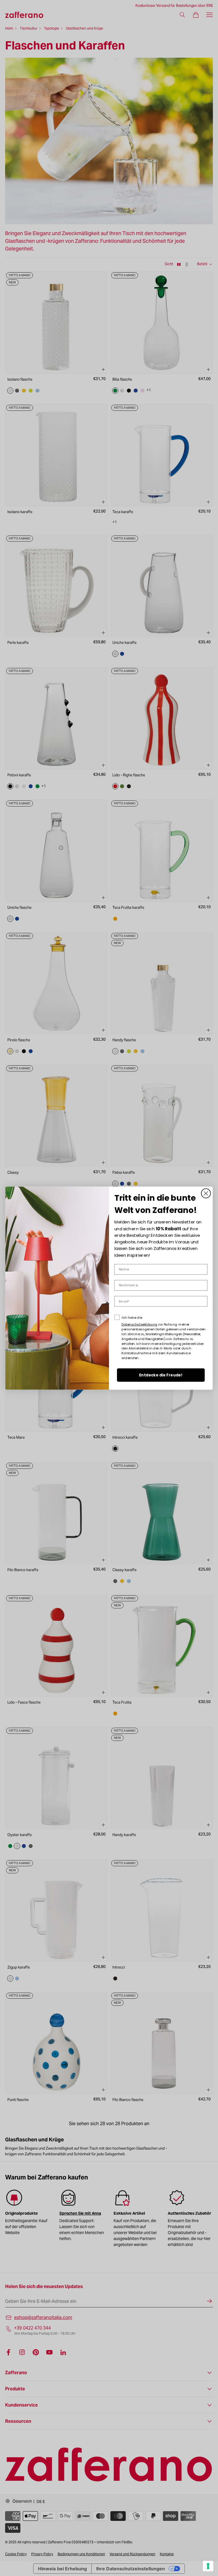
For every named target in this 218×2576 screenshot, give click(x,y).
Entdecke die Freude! (161, 1375)
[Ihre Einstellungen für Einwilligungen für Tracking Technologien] (208, 2566)
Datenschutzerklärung (139, 1324)
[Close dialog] (206, 1193)
